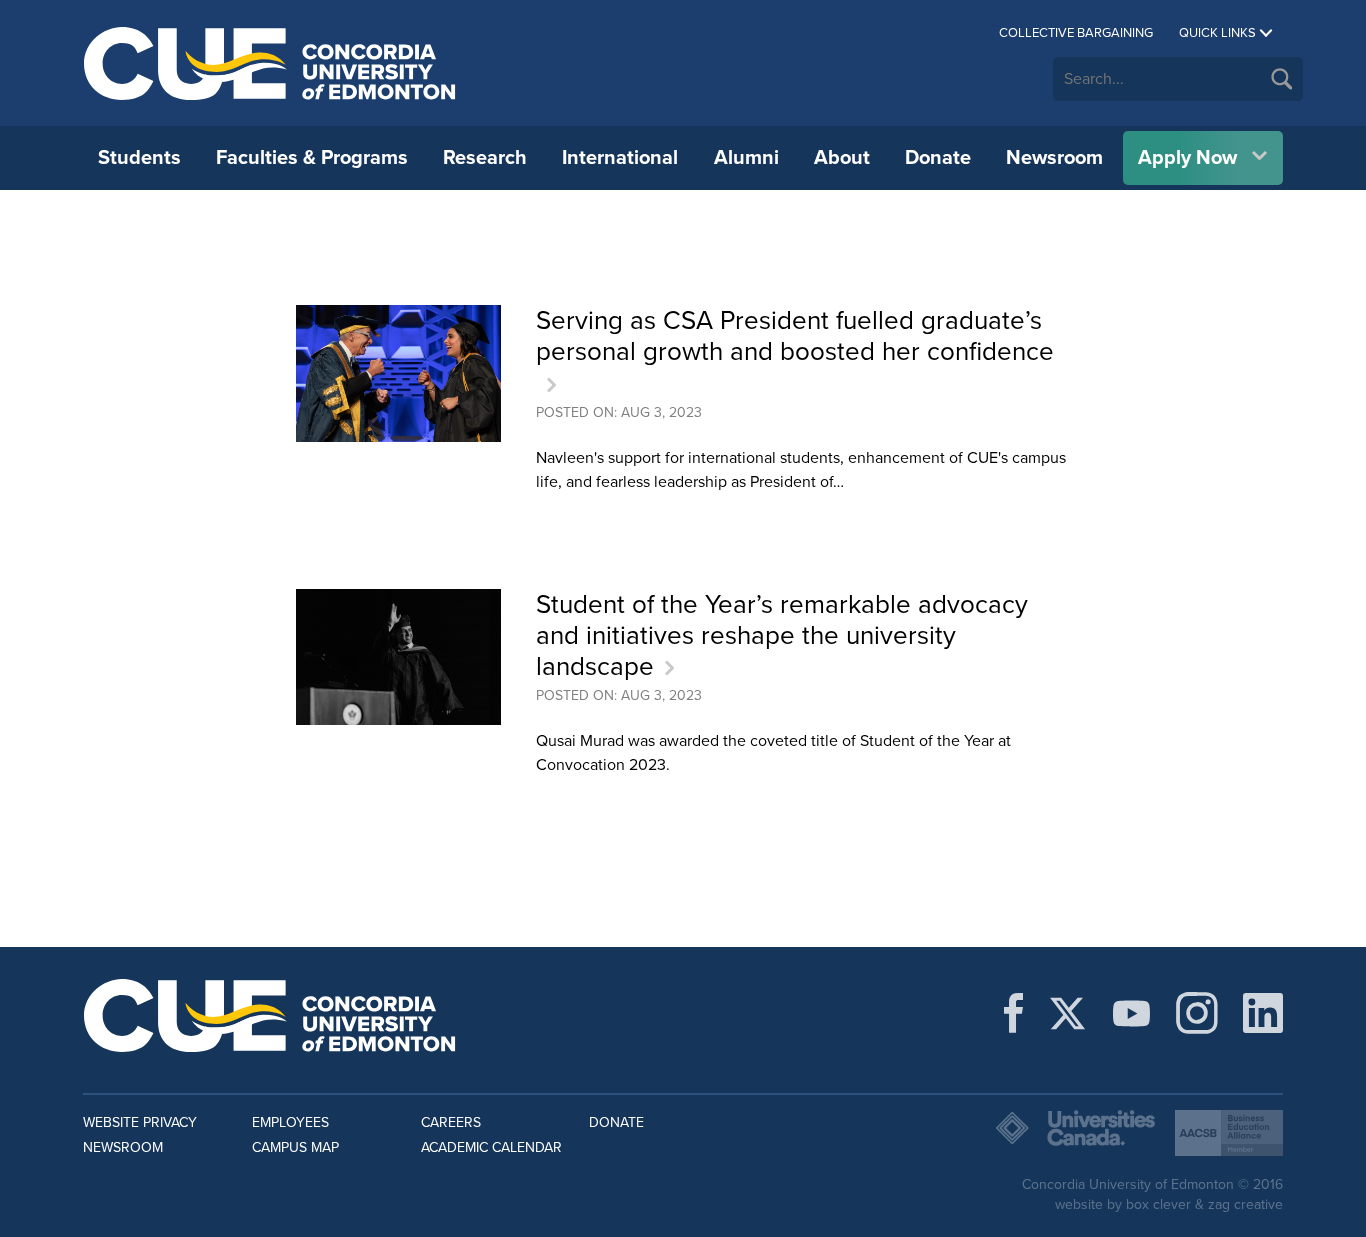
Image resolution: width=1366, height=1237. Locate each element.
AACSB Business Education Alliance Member (1229, 1133)
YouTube (1131, 1013)
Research (485, 158)
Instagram (1197, 1013)
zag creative (1245, 1204)
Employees (290, 1122)
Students (139, 158)
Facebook (1013, 1013)
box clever (1158, 1204)
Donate (938, 158)
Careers (451, 1122)
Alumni (746, 158)
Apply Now (1187, 158)
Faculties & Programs (312, 158)
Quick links (1217, 33)
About (842, 158)
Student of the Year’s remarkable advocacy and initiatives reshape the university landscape (782, 635)
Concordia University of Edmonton (270, 63)
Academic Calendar (491, 1147)
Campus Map (295, 1147)
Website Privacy (140, 1122)
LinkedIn (1263, 1013)
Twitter (1067, 1013)
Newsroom (1054, 158)
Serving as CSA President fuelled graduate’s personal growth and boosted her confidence (795, 336)
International (620, 158)
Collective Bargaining (1076, 33)
